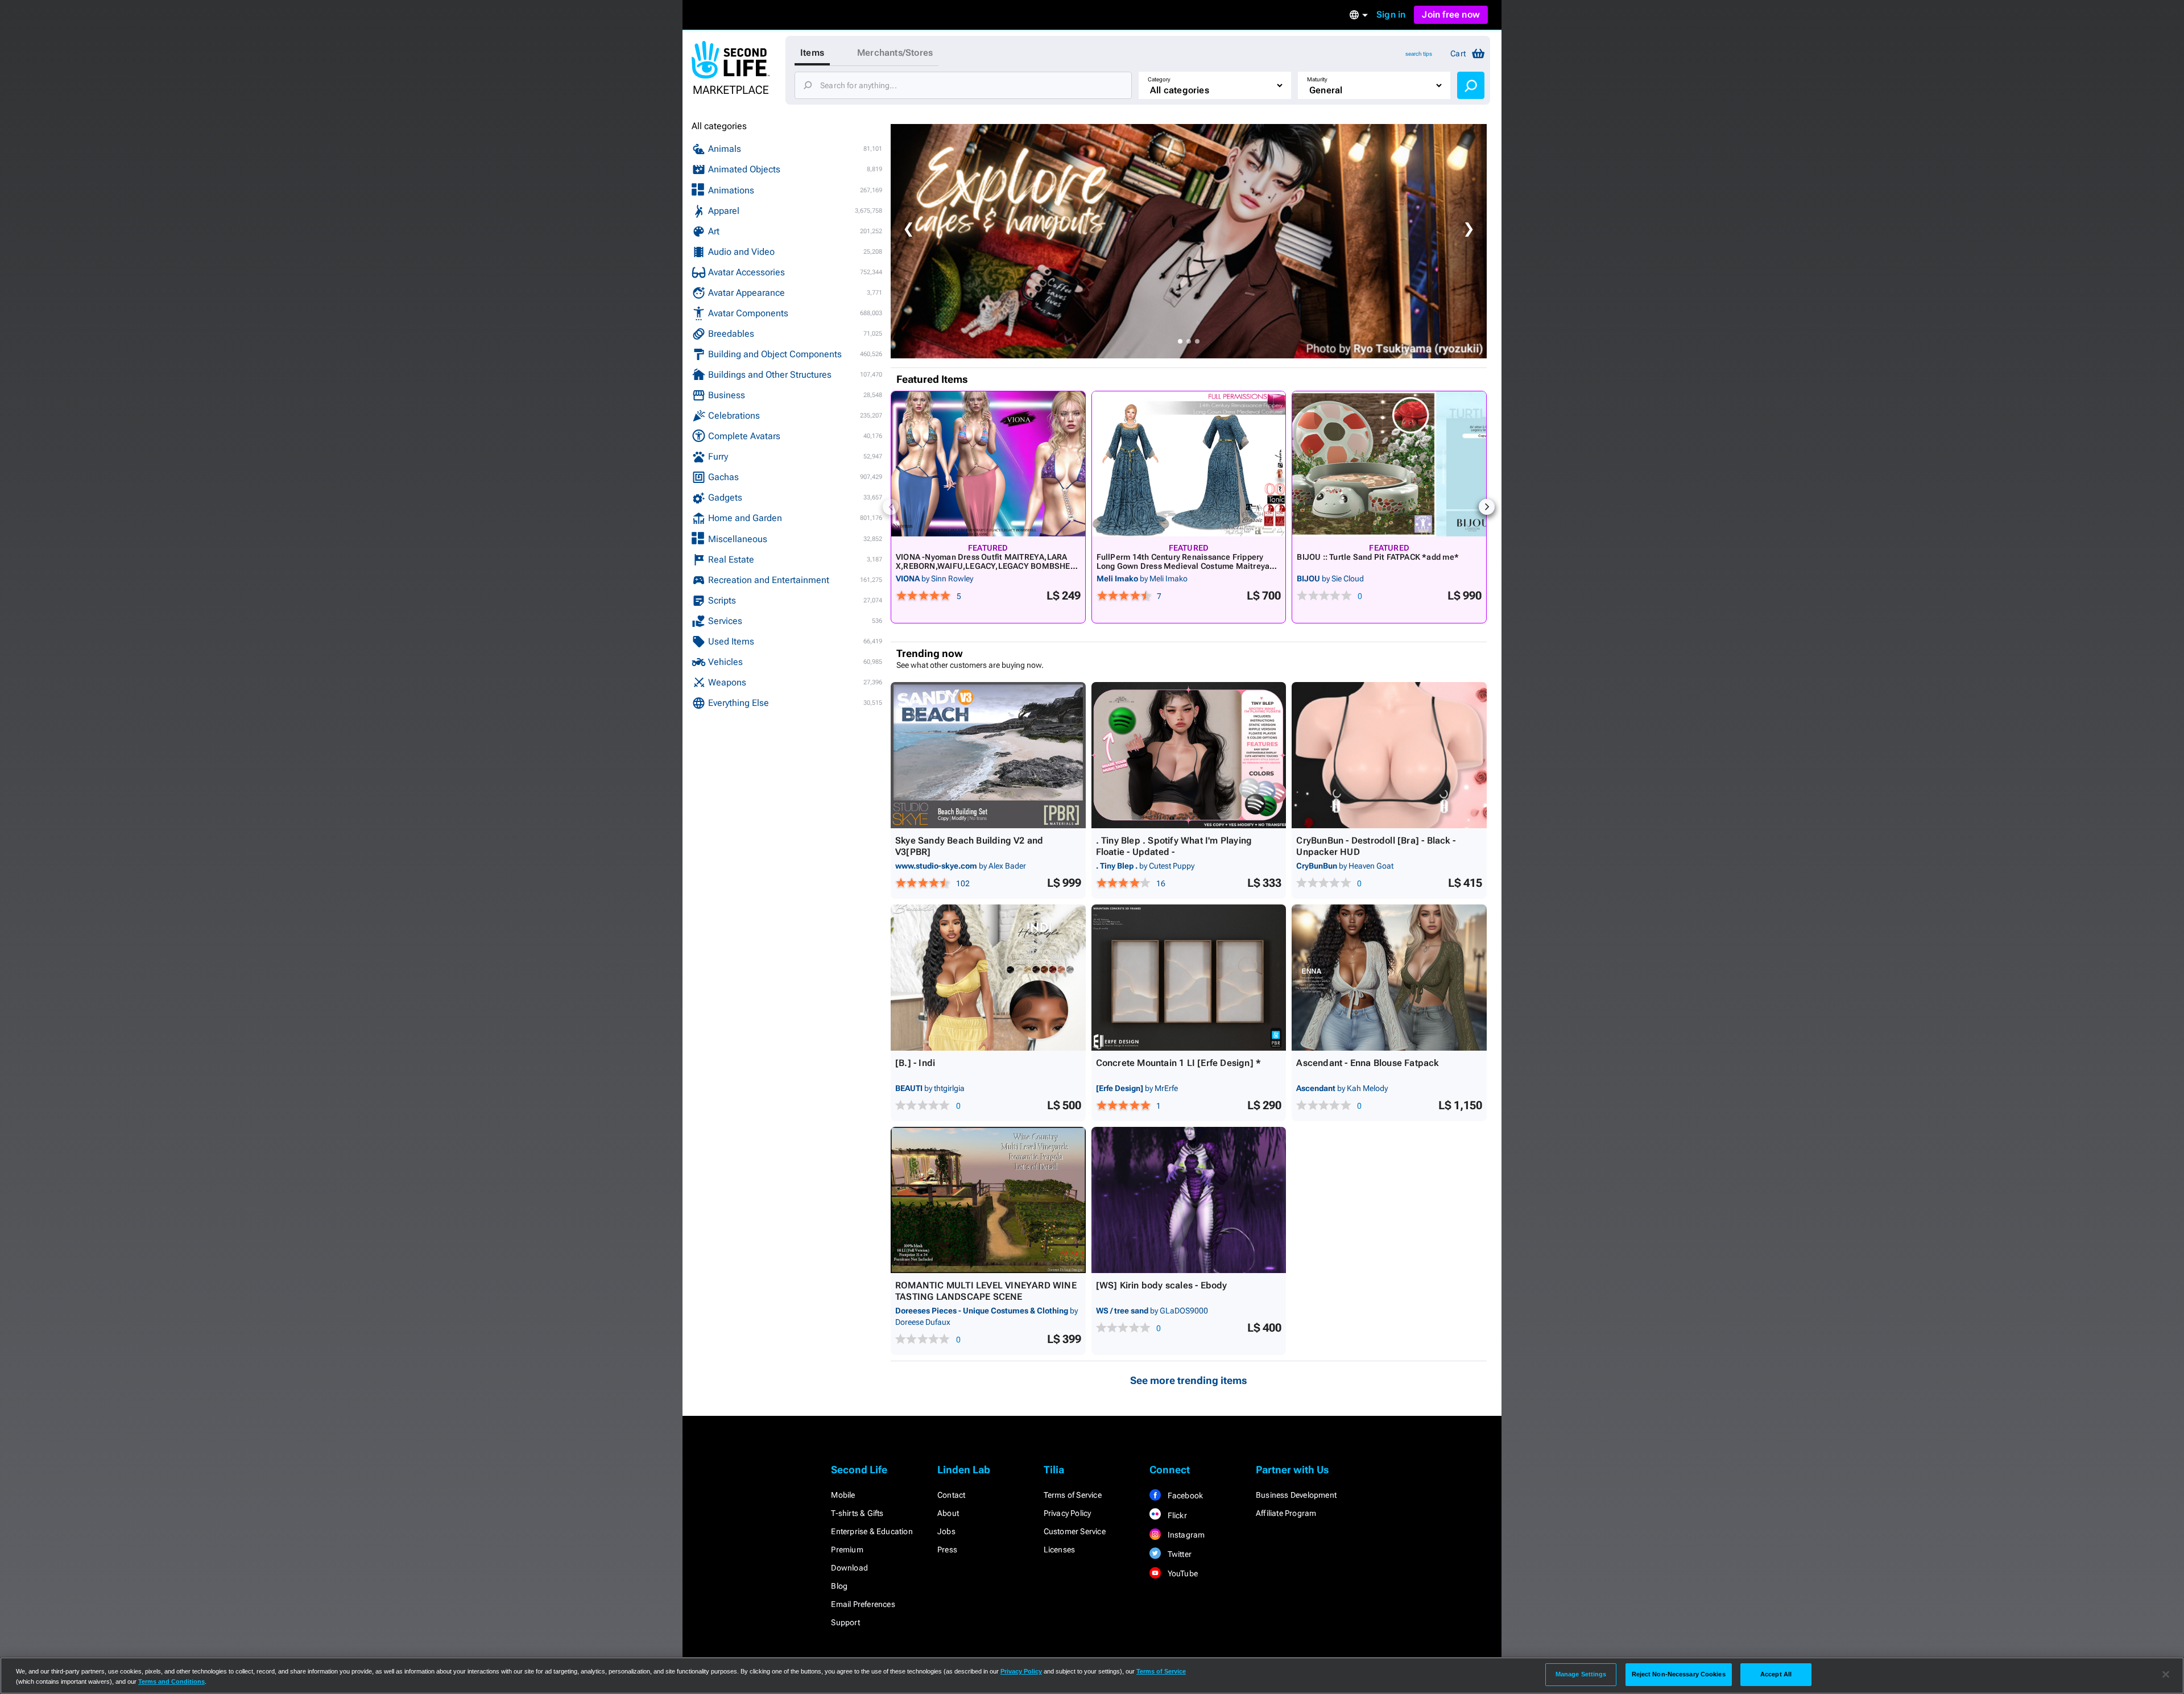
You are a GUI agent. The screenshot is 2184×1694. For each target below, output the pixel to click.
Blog (839, 1586)
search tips (1419, 54)
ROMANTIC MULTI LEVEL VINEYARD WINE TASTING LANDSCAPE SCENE (986, 1291)
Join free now (1451, 15)
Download (849, 1568)
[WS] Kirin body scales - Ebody (1162, 1285)
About (948, 1513)
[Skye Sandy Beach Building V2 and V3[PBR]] (988, 755)
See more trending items (1189, 1380)
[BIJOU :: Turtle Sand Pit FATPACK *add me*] (1389, 464)
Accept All (1776, 1674)
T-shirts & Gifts (857, 1513)
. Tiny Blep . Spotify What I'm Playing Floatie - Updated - (1174, 846)
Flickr (1176, 1515)
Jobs (946, 1531)
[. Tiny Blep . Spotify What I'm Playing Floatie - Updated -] (1189, 755)
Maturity (1317, 79)
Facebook (1184, 1495)
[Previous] (891, 507)
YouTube (1182, 1573)
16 (1161, 883)
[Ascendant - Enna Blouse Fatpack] (1389, 978)
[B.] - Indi (915, 1063)
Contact (951, 1495)
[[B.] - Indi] (988, 978)
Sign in (1391, 15)
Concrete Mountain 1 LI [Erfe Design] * (1179, 1063)
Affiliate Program (1286, 1513)
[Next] (1487, 507)
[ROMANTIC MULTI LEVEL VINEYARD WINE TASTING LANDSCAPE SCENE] (988, 1200)
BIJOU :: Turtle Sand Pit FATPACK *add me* (1378, 557)
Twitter (1178, 1554)
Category (1159, 79)
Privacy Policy (1068, 1513)
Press (947, 1550)
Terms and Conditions (171, 1681)
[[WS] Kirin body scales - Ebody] (1189, 1200)
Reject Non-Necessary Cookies (1679, 1674)
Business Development (1296, 1495)
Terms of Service (1073, 1495)
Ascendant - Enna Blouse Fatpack (1367, 1063)
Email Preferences (863, 1604)
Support (845, 1622)
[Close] (2166, 1675)
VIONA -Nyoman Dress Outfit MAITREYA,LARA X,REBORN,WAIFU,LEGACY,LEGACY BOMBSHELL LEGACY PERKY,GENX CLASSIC (988, 566)
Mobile (843, 1495)
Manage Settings (1581, 1674)
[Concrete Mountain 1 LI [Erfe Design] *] (1189, 978)
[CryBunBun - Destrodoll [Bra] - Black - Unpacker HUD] (1389, 755)
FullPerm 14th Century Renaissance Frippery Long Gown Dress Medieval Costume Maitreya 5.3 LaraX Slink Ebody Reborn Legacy (1183, 566)
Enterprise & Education (872, 1531)
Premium (847, 1550)
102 (963, 883)
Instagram (1185, 1535)
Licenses (1060, 1550)
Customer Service (1075, 1531)
